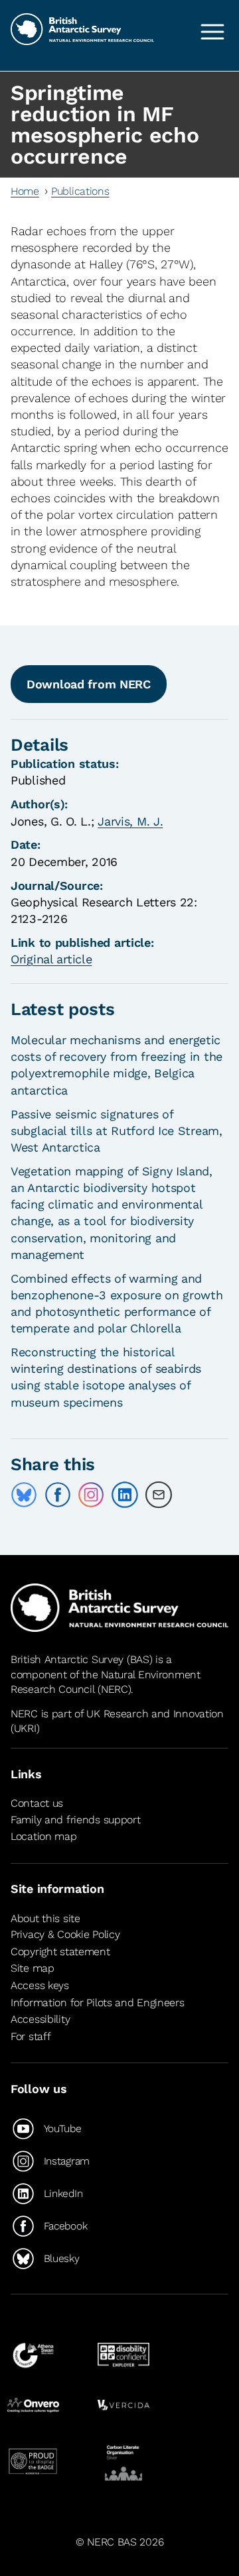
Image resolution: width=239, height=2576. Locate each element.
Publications (80, 191)
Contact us (37, 1803)
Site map (33, 1968)
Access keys (40, 1985)
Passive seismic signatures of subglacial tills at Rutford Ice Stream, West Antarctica (117, 1131)
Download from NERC (89, 684)
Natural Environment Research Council (106, 1682)
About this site (45, 1918)
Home (25, 191)
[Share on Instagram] (91, 1495)
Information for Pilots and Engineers (98, 2003)
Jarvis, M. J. (130, 821)
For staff (31, 2036)
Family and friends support (76, 1820)
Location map (44, 1836)
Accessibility (40, 2019)
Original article (51, 959)
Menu (212, 32)
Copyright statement (60, 1952)
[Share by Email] (159, 1495)
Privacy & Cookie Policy (65, 1934)
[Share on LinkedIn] (125, 1495)
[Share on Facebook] (58, 1495)
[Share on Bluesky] (24, 1495)
